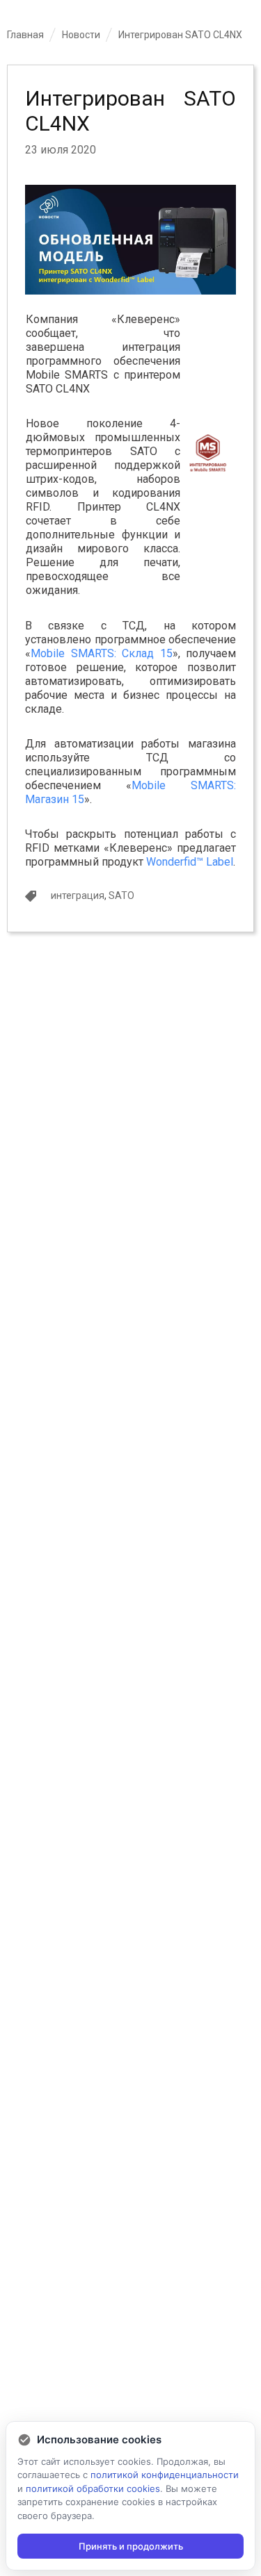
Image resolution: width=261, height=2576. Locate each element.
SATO (121, 895)
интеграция (78, 895)
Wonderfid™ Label (190, 862)
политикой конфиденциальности (165, 2475)
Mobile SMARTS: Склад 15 (102, 653)
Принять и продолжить (131, 2546)
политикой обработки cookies (93, 2488)
